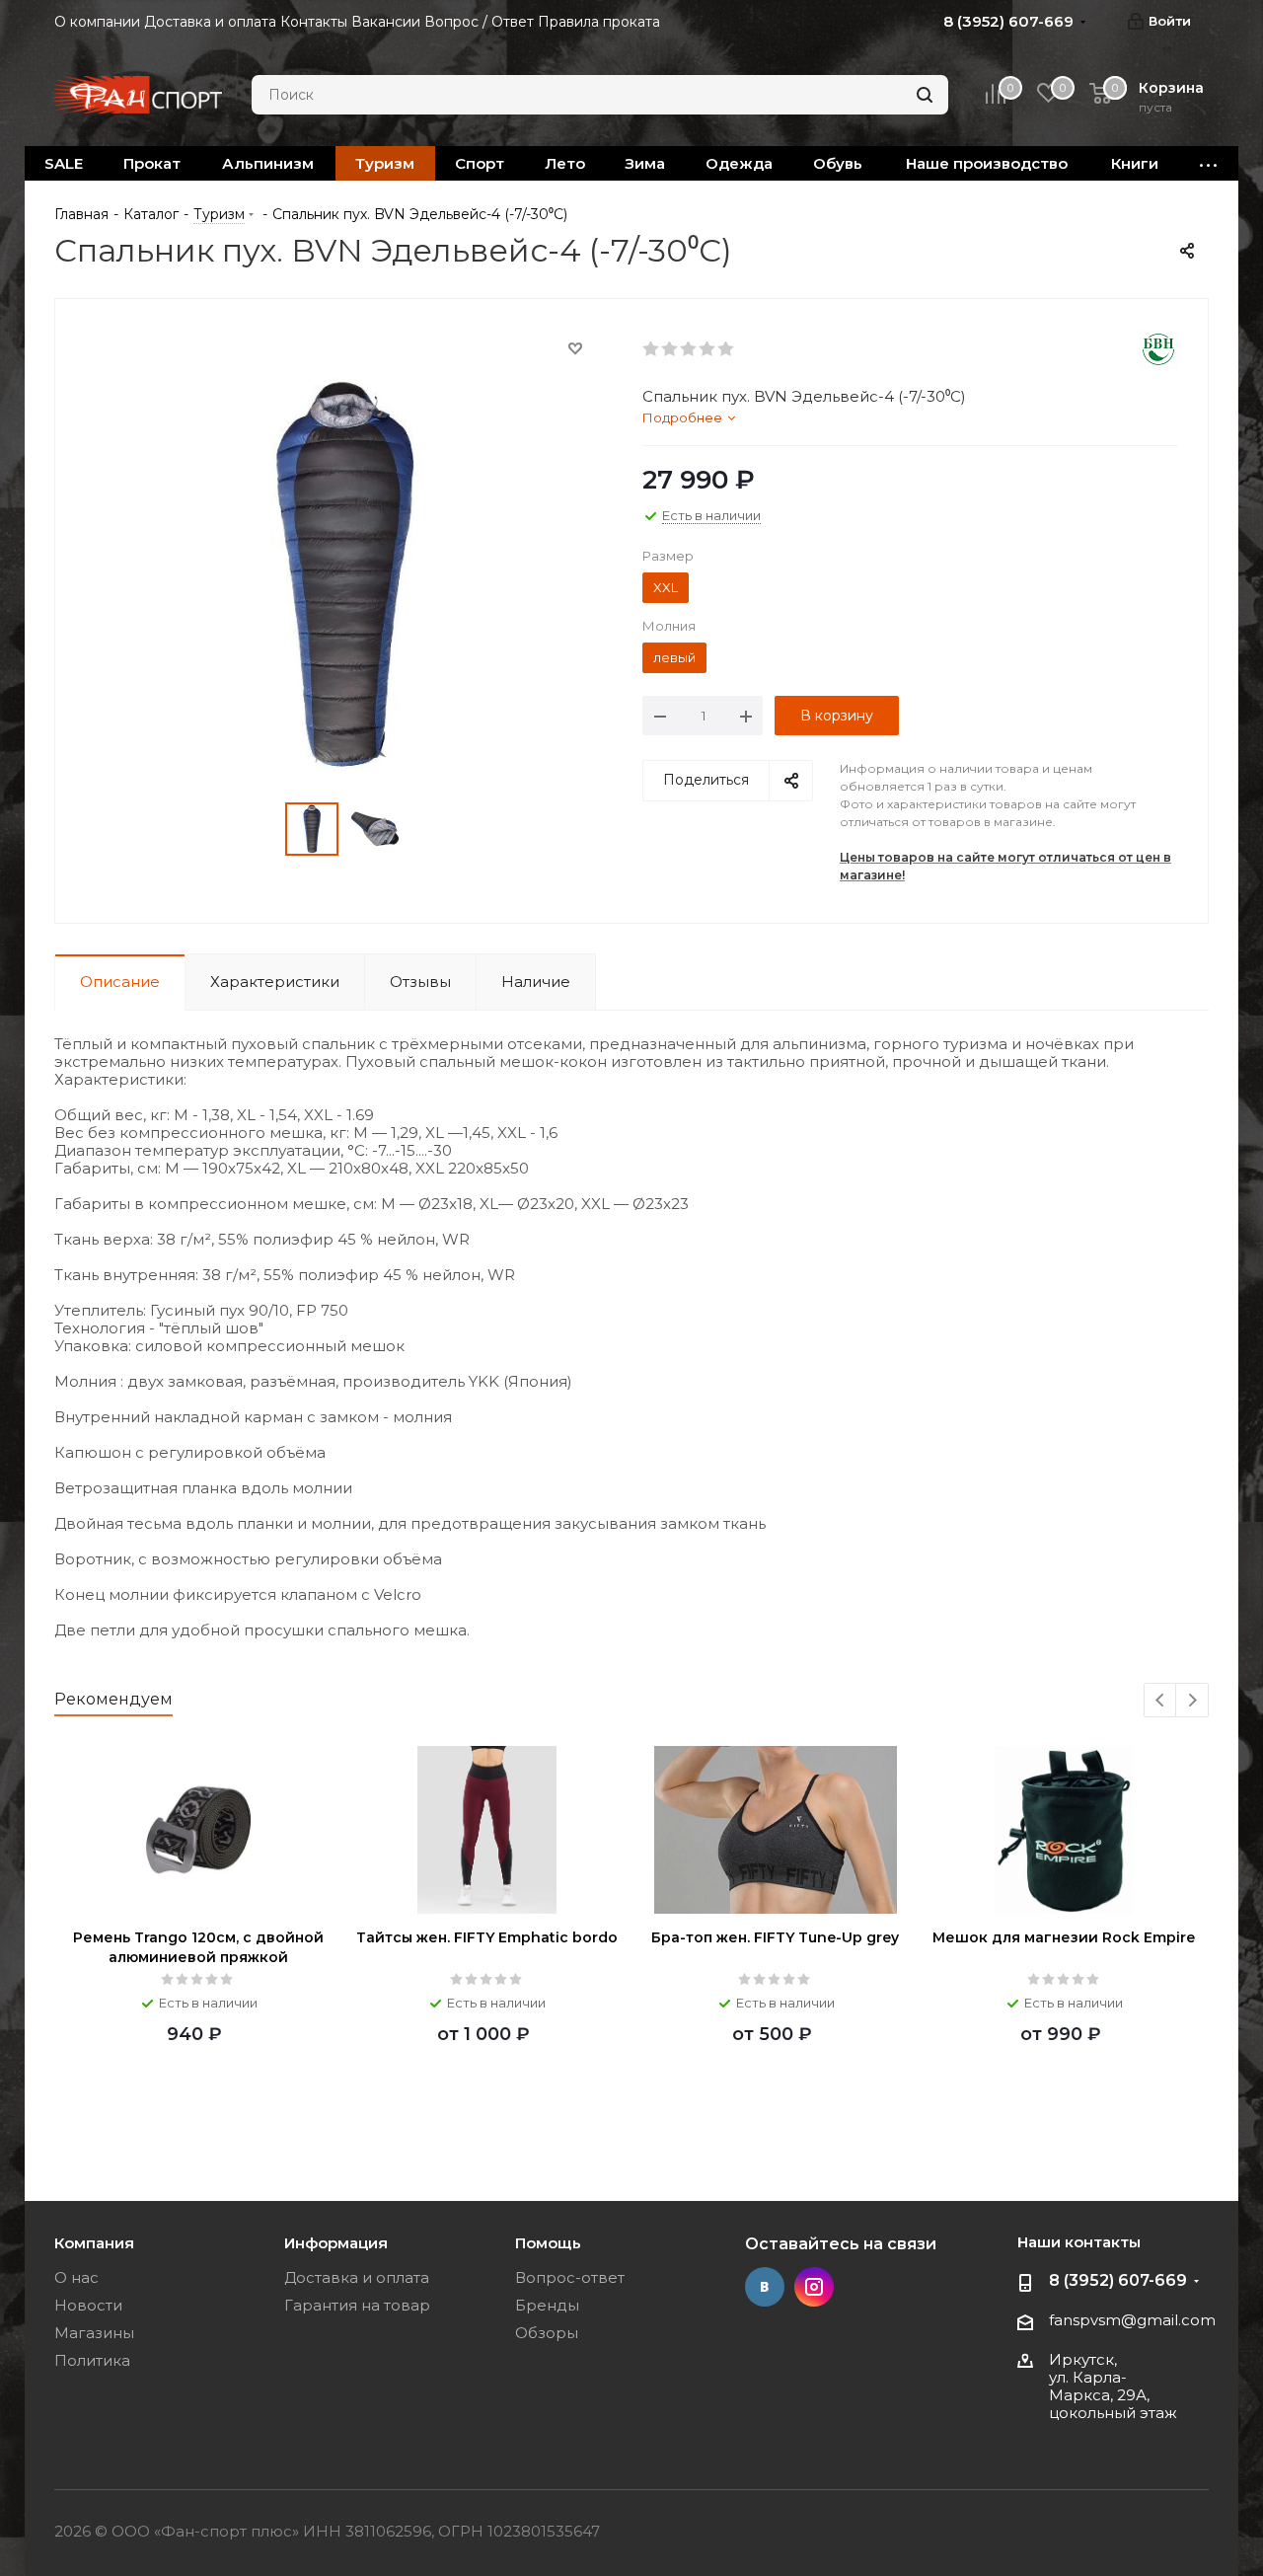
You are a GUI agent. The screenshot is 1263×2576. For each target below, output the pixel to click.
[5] (727, 349)
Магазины (94, 2333)
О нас (76, 2277)
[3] (689, 349)
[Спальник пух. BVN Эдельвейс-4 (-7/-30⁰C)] (343, 574)
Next (1192, 1701)
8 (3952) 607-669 (1118, 2280)
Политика (92, 2360)
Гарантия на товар (357, 2305)
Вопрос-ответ (570, 2277)
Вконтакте (765, 2287)
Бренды (547, 2305)
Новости (88, 2305)
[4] (708, 349)
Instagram (814, 2287)
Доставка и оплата (357, 2277)
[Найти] (925, 95)
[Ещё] (1209, 163)
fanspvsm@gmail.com (1132, 2320)
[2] (670, 349)
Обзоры (547, 2333)
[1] (652, 349)
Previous (1161, 1701)
